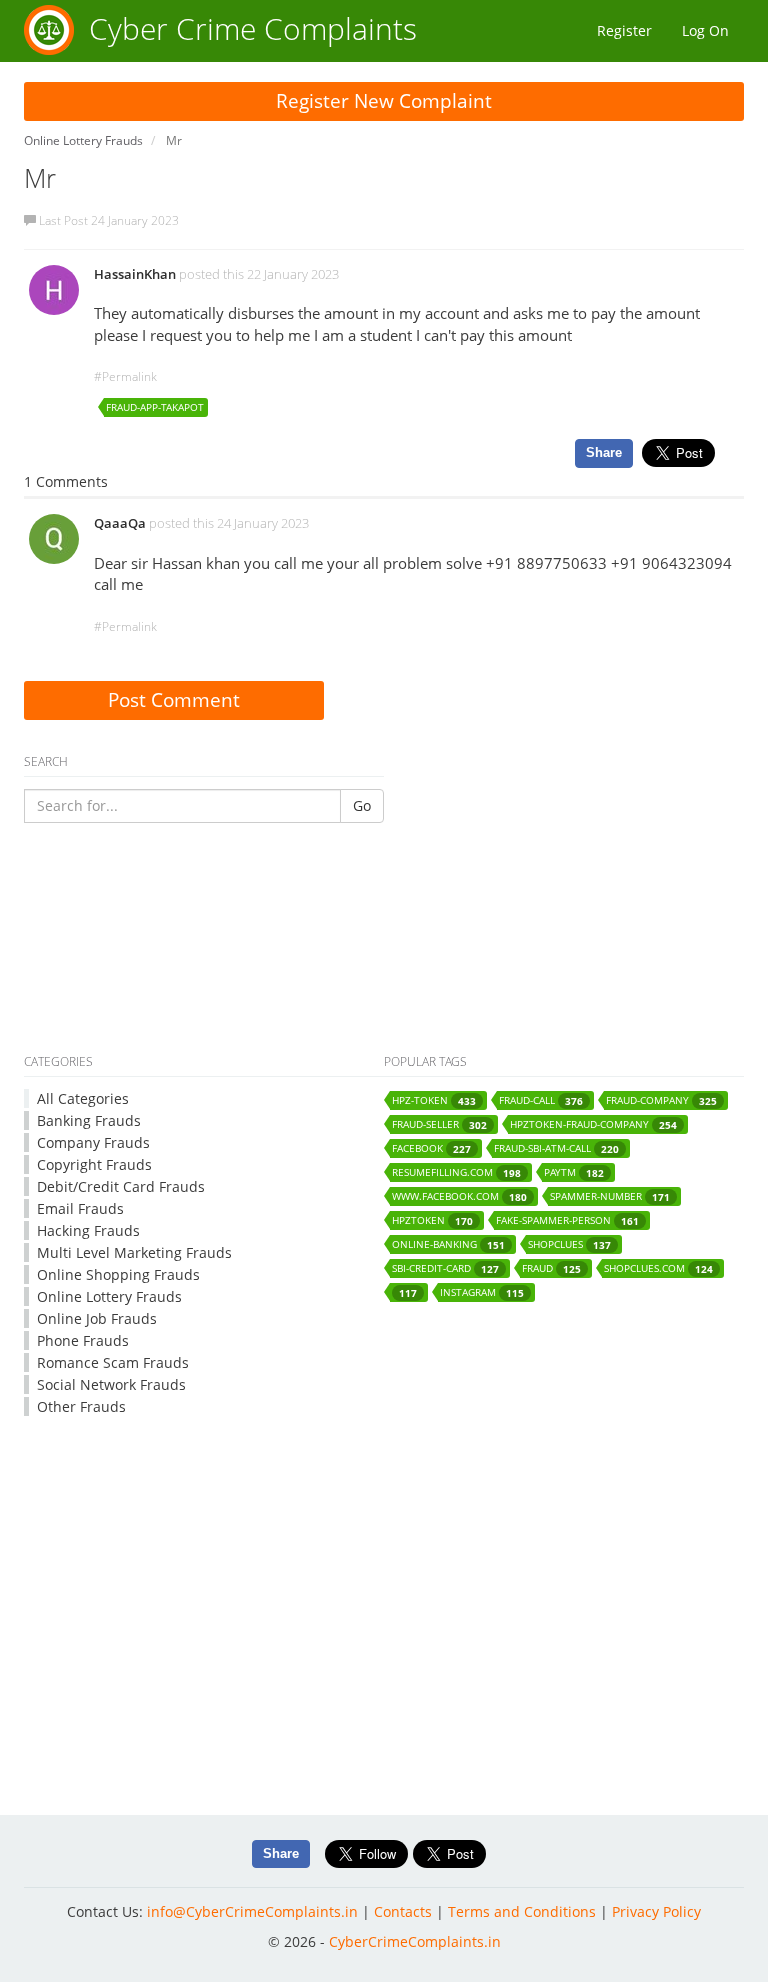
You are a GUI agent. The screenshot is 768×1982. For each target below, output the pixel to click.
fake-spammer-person (567, 1220)
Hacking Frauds (88, 1230)
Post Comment (174, 700)
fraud (551, 1268)
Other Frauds (81, 1406)
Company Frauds (93, 1142)
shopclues (569, 1244)
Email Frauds (80, 1208)
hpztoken (432, 1220)
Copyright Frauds (94, 1164)
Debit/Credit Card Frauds (121, 1186)
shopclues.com (658, 1268)
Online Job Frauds (97, 1318)
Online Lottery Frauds (109, 1296)
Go (362, 805)
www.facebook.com (459, 1196)
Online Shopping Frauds (118, 1274)
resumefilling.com (456, 1172)
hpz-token (434, 1100)
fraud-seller (439, 1124)
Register (624, 30)
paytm (574, 1172)
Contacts (403, 1911)
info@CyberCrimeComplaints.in (252, 1911)
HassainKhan (135, 274)
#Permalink (125, 376)
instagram (482, 1292)
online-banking (448, 1244)
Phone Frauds (83, 1340)
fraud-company (661, 1100)
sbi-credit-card (445, 1268)
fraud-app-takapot (155, 407)
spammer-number (610, 1196)
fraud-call (541, 1100)
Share (604, 452)
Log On (705, 30)
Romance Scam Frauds (113, 1362)
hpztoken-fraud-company (593, 1124)
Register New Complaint (384, 101)
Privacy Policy (656, 1911)
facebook (431, 1148)
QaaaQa (120, 523)
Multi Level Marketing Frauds (134, 1252)
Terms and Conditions (522, 1911)
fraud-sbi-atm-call (556, 1148)
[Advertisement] (384, 983)
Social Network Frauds (111, 1384)
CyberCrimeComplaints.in (415, 1941)
